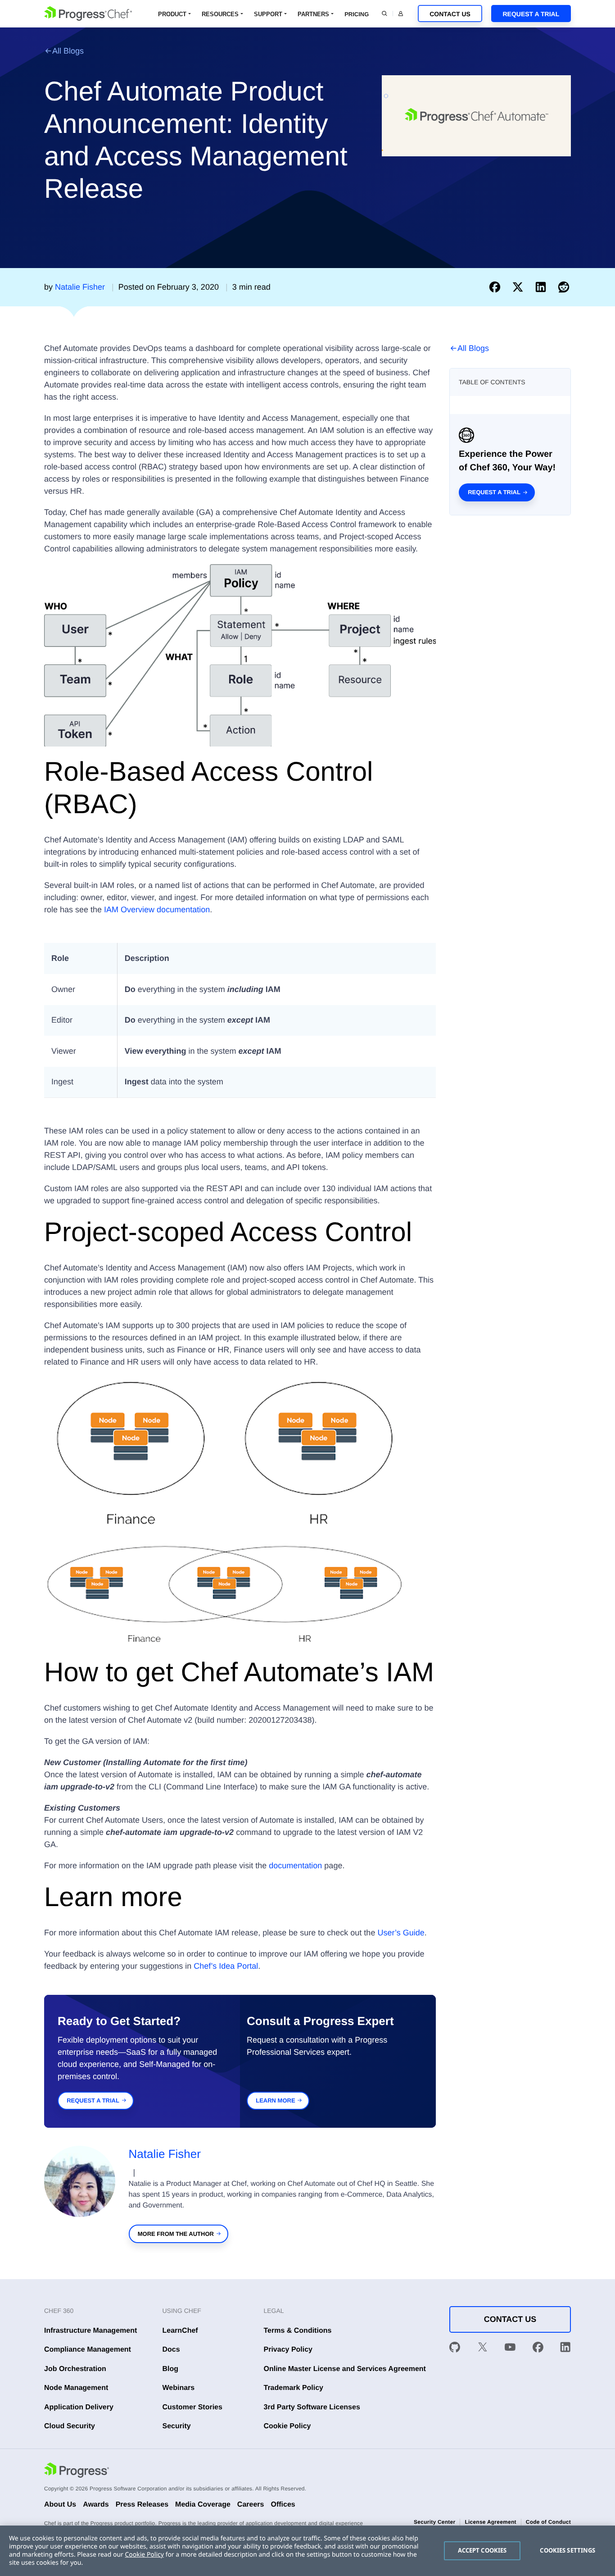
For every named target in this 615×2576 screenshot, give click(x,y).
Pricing (357, 14)
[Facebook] (538, 2349)
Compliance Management (88, 2350)
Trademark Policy (294, 2388)
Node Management (76, 2388)
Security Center (434, 2522)
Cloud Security (70, 2426)
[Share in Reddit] (564, 287)
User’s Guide (401, 1933)
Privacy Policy (288, 2350)
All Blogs (68, 51)
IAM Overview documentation (157, 910)
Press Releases (142, 2505)
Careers (251, 2505)
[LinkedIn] (565, 2349)
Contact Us (450, 14)
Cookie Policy (287, 2426)
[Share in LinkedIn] (543, 287)
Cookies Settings (568, 2550)
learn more (275, 2100)
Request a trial (494, 492)
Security (177, 2426)
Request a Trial (531, 14)
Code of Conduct (548, 2522)
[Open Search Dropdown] (384, 14)
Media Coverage (203, 2505)
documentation (295, 1866)
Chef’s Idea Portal (226, 1966)
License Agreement (490, 2522)
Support (268, 14)
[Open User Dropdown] (401, 14)
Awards (96, 2505)
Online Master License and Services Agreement (345, 2369)
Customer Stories (192, 2407)
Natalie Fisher (165, 2154)
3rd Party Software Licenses (312, 2407)
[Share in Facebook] (497, 287)
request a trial (93, 2100)
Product (172, 14)
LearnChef (180, 2331)
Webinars (179, 2388)
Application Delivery (79, 2407)
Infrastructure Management (90, 2331)
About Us (60, 2505)
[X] (483, 2349)
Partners (313, 14)
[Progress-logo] (77, 2471)
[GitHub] (455, 2349)
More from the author (176, 2234)
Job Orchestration (75, 2369)
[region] (307, 2551)
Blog (171, 2369)
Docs (171, 2350)
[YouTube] (510, 2349)
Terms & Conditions (298, 2331)
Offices (283, 2505)
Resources (220, 14)
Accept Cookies (482, 2550)
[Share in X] (520, 287)
